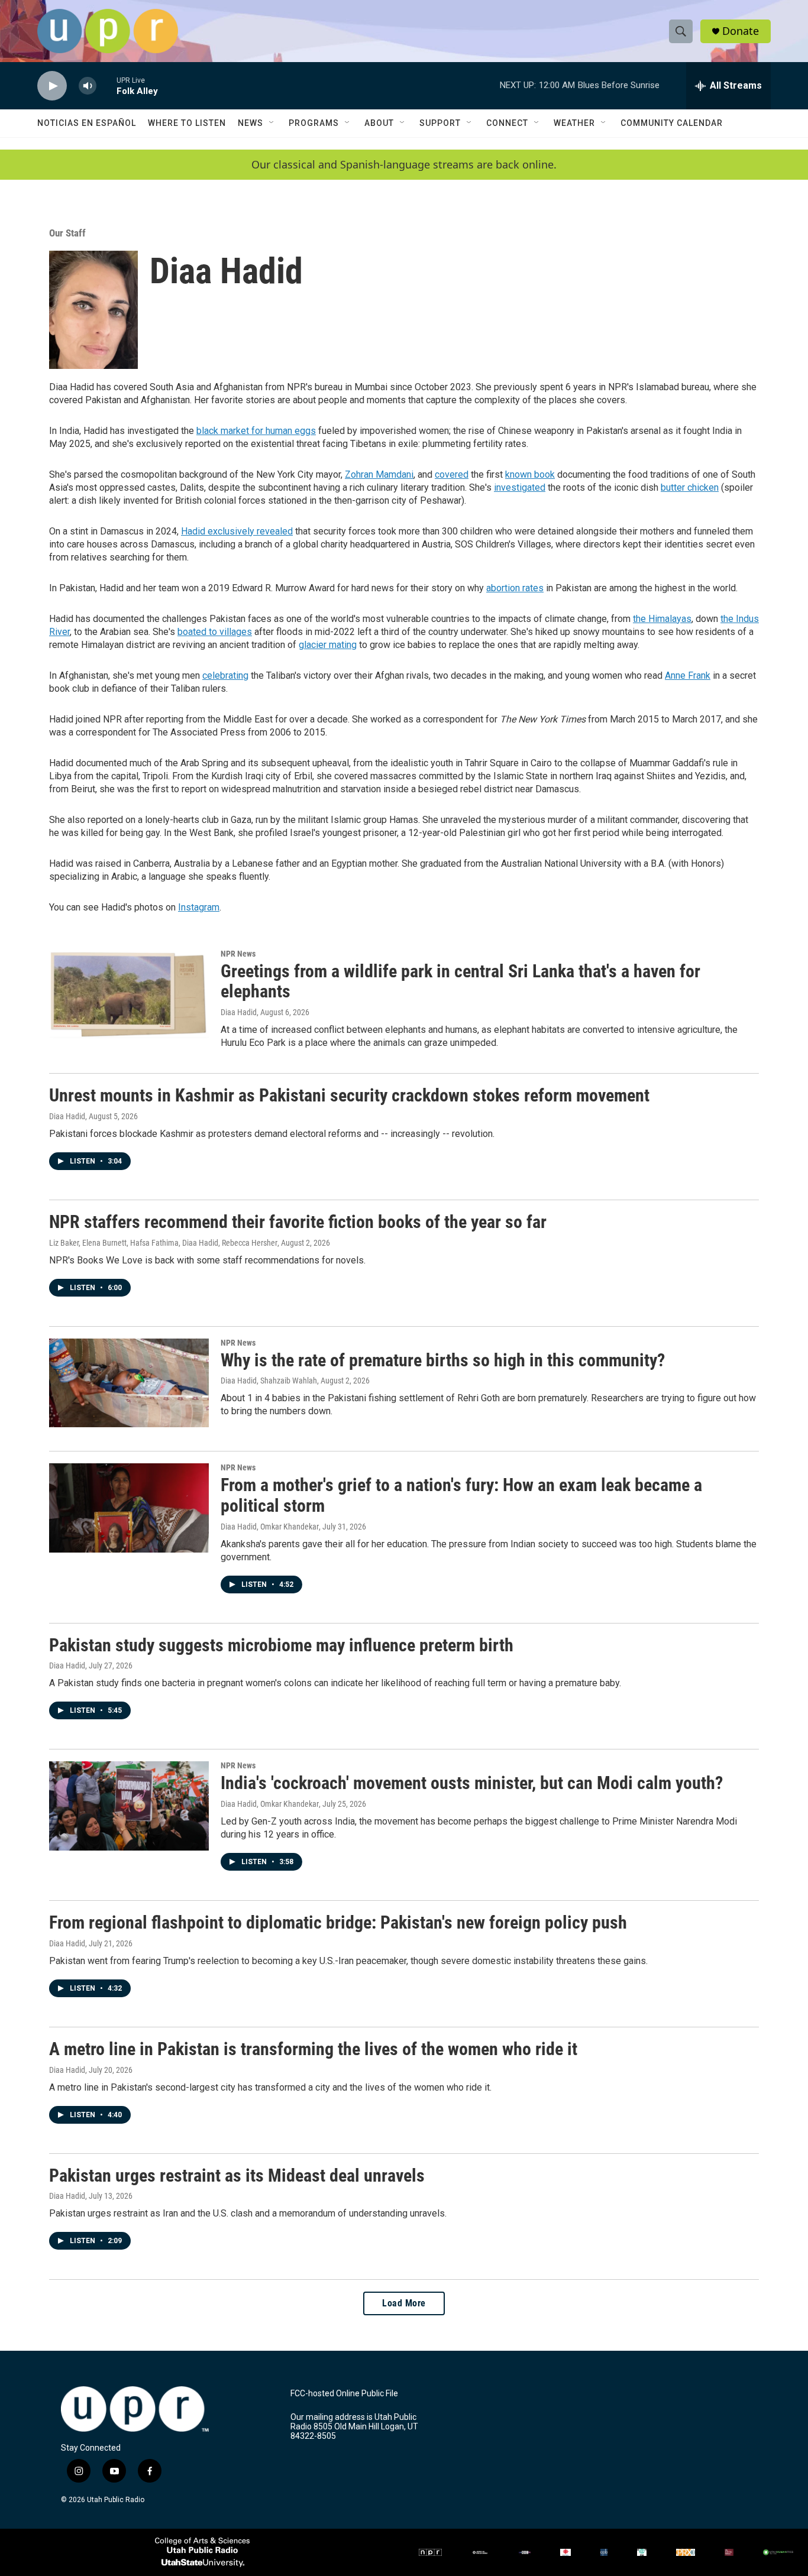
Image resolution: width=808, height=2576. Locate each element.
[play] (52, 86)
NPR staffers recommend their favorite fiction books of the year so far (298, 1222)
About (379, 123)
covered (452, 474)
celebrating (225, 675)
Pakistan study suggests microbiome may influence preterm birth (281, 1645)
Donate (741, 31)
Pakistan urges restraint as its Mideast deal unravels (237, 2175)
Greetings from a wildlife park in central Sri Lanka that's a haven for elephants (460, 981)
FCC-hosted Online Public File (344, 2394)
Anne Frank (688, 675)
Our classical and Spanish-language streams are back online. (404, 165)
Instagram (199, 907)
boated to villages (215, 632)
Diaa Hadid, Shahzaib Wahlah (269, 1381)
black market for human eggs (256, 431)
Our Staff (67, 233)
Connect (507, 123)
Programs (314, 123)
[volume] (88, 86)
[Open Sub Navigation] (272, 123)
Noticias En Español (87, 123)
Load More (404, 2303)
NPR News (238, 954)
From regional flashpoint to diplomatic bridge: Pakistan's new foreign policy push (338, 1922)
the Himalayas (662, 619)
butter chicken (690, 487)
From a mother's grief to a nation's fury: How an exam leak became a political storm (461, 1495)
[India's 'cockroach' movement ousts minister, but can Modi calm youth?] (129, 1806)
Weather (574, 123)
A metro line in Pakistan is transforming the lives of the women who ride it (313, 2049)
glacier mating (328, 645)
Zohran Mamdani (379, 474)
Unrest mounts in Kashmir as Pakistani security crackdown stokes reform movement (349, 1095)
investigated (520, 487)
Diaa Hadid (239, 1012)
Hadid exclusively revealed (237, 531)
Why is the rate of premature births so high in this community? (443, 1360)
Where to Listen (187, 123)
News (251, 123)
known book (530, 474)
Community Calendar (672, 123)
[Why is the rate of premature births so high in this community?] (129, 1383)
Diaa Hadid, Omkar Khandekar (270, 1527)
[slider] (106, 85)
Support (440, 123)
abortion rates (515, 588)
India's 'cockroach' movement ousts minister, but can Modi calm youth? (472, 1783)
